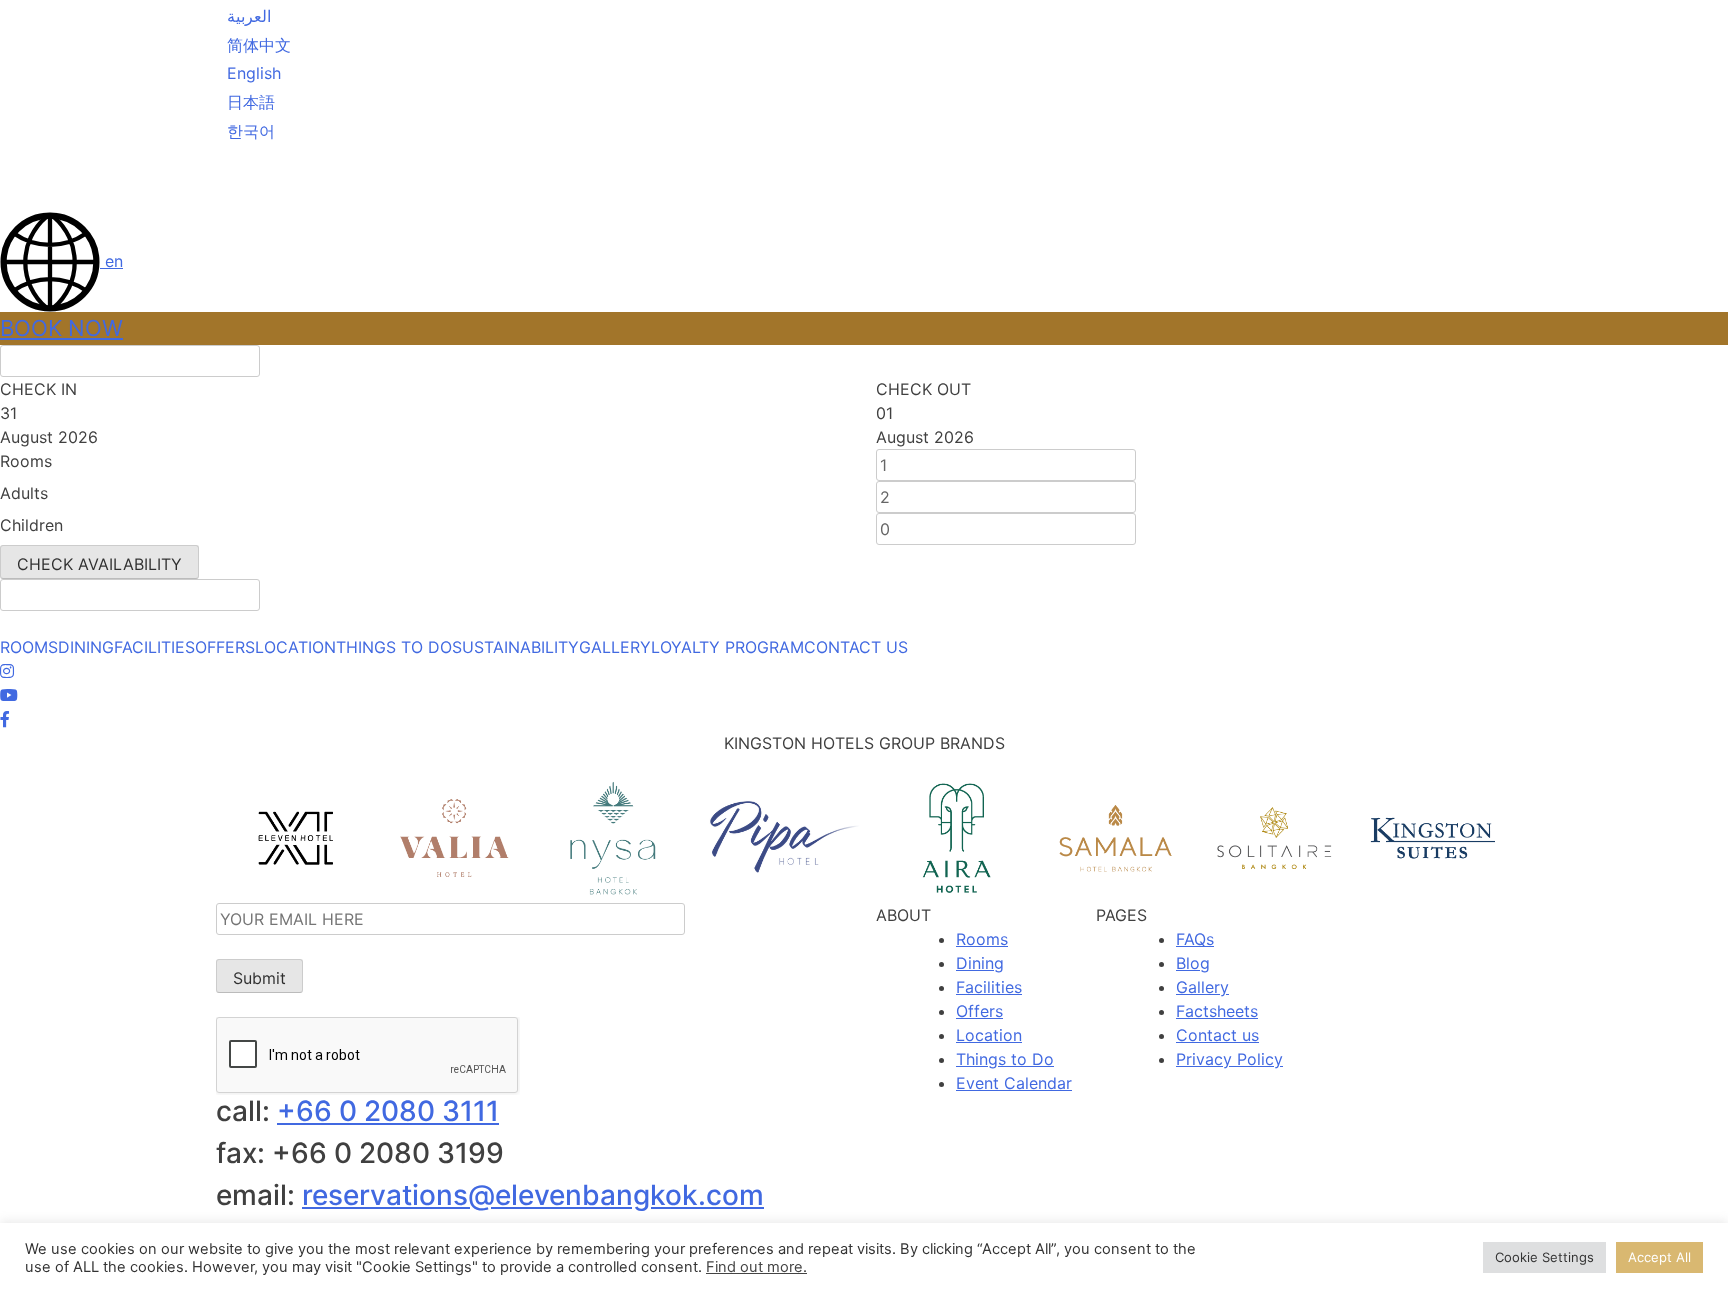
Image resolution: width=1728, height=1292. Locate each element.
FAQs (1195, 939)
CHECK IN (38, 389)
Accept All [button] (1659, 1257)
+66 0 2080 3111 (388, 1111)
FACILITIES (154, 647)
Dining (980, 963)
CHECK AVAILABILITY (99, 564)
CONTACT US (856, 647)
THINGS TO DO (394, 647)
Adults (24, 493)
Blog (1193, 963)
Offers (979, 1011)
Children (31, 525)
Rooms (26, 461)
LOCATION (295, 647)
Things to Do (1005, 1059)
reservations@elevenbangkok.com (533, 1195)
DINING (86, 647)
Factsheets (1217, 1011)
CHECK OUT (923, 389)
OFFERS (225, 647)
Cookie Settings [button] (1544, 1257)
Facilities (989, 987)
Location (989, 1035)
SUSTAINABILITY (515, 647)
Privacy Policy (1229, 1059)
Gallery (1202, 987)
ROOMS (29, 647)
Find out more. (756, 1267)
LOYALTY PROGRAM (727, 647)
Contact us (1217, 1035)
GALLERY (615, 647)
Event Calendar (1014, 1083)
